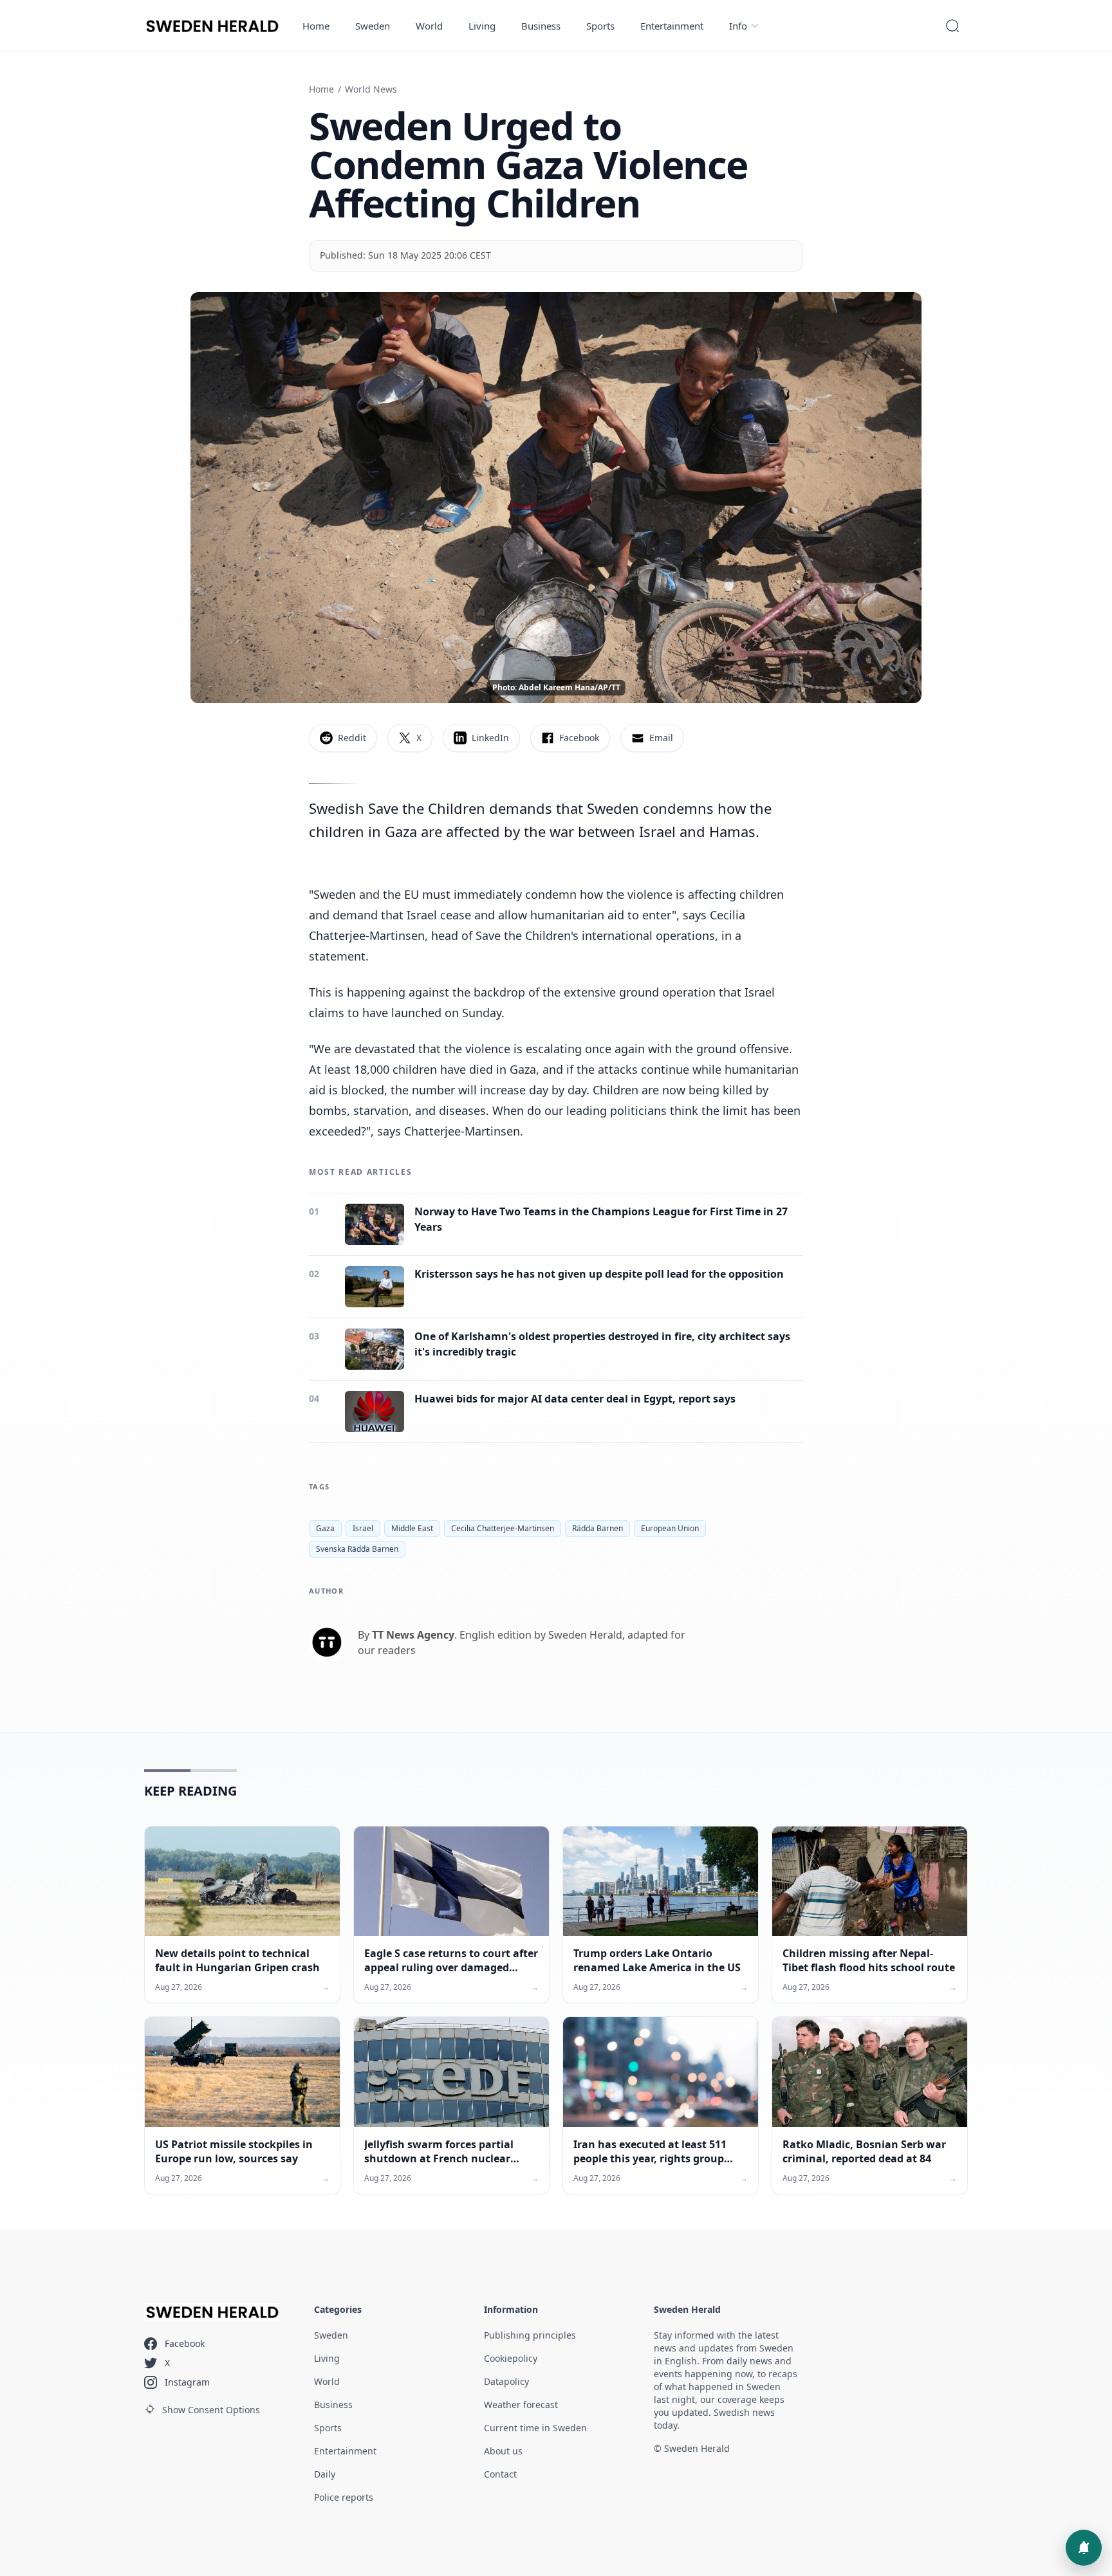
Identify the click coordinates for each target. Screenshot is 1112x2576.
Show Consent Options (211, 2410)
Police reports (344, 2497)
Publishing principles (530, 2335)
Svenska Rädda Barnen (357, 1549)
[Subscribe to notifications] (1084, 2548)
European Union (670, 1528)
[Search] (952, 26)
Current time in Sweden (535, 2428)
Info (738, 26)
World (429, 26)
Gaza (325, 1528)
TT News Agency (413, 1635)
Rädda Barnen (598, 1528)
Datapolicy (506, 2381)
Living (482, 26)
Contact (500, 2474)
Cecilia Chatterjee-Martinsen (503, 1528)
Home (316, 26)
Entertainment (672, 26)
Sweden (373, 26)
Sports (600, 26)
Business (541, 26)
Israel (363, 1528)
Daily (325, 2474)
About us (503, 2451)
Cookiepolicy (511, 2358)
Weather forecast (521, 2405)
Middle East (412, 1528)
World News (371, 89)
